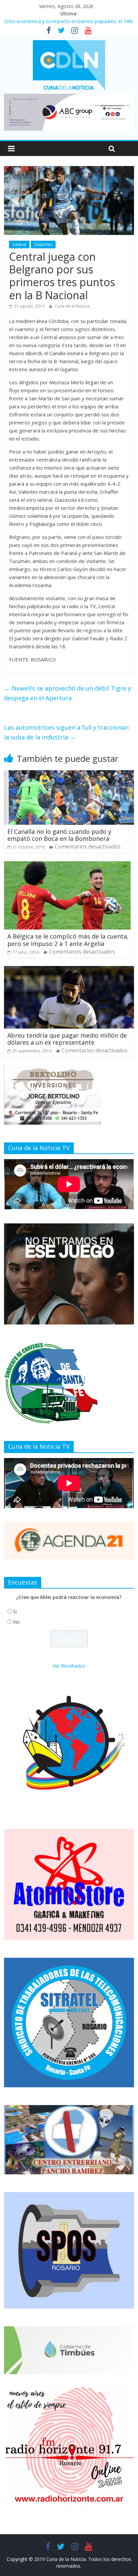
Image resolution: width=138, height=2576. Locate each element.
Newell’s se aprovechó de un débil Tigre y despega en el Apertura (67, 693)
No (16, 1622)
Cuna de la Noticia (72, 306)
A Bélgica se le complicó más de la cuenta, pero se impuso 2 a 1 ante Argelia (68, 940)
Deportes (43, 245)
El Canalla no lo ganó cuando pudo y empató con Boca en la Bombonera (59, 835)
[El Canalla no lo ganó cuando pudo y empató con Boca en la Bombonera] (69, 774)
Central (19, 245)
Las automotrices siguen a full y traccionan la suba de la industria (66, 732)
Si (15, 1612)
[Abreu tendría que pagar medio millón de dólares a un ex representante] (69, 970)
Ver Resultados (69, 1666)
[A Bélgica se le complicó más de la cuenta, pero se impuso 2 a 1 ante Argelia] (67, 865)
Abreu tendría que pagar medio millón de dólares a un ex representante (67, 1039)
